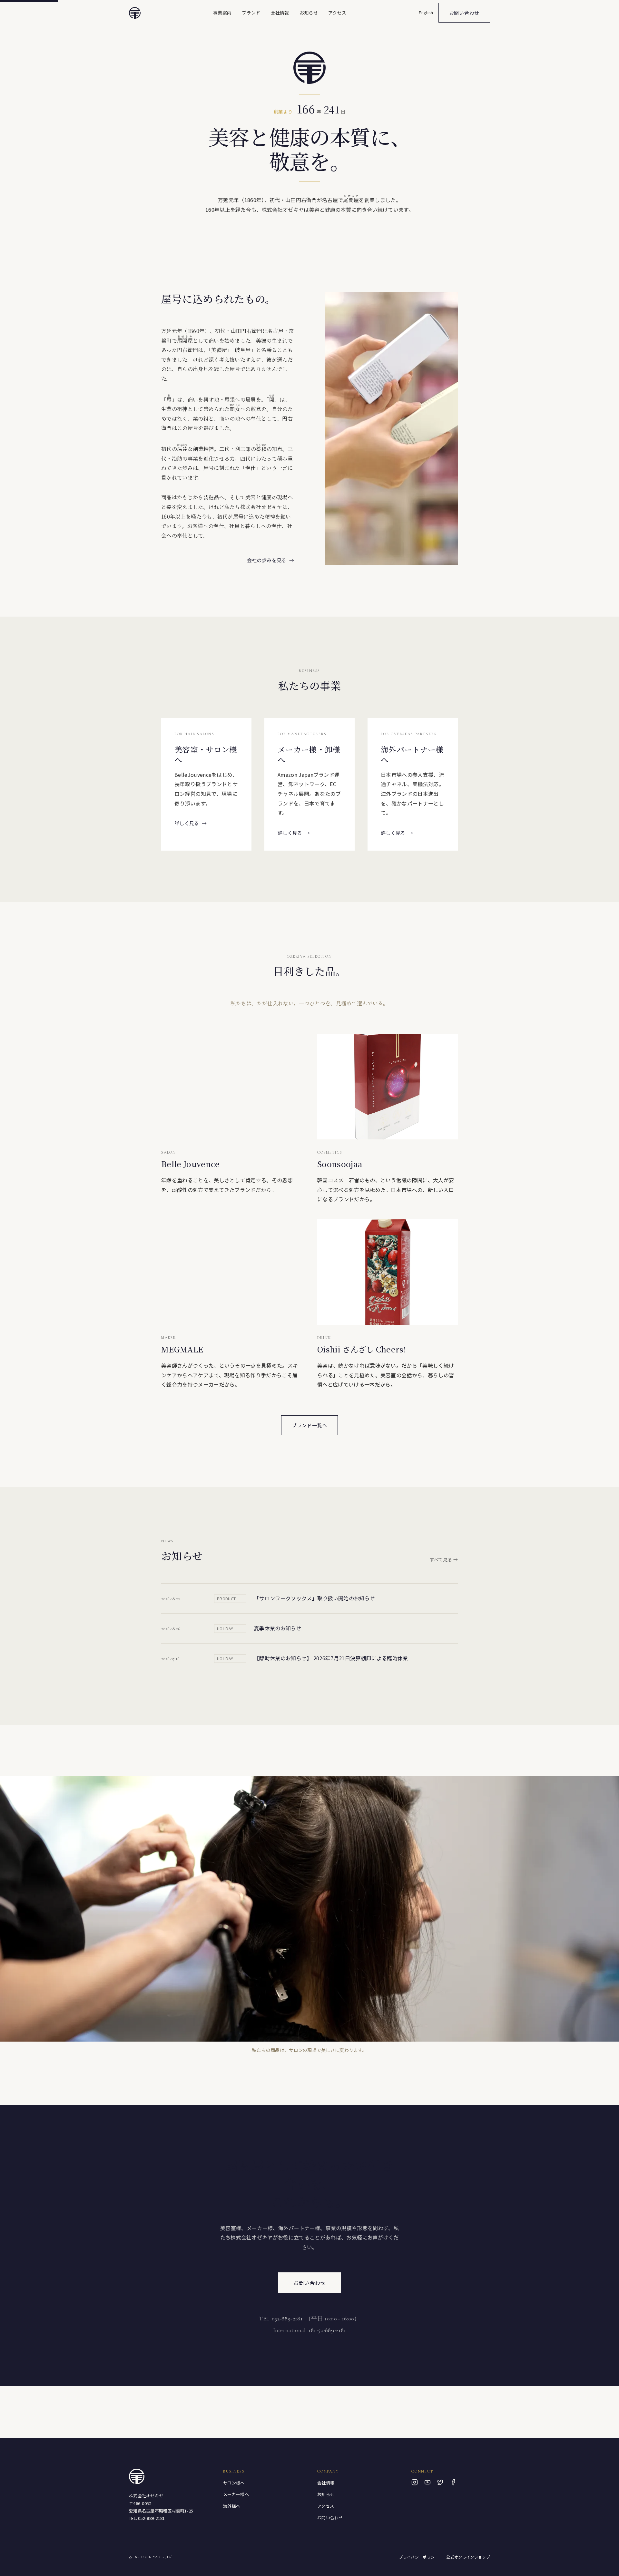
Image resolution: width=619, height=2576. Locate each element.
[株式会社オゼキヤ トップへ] (135, 13)
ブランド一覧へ (309, 1425)
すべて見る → (444, 1559)
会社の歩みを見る (270, 560)
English (426, 12)
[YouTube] (427, 2482)
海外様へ (232, 2506)
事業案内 (222, 13)
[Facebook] (453, 2482)
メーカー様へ (236, 2494)
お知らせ (309, 13)
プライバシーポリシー (419, 2557)
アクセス (337, 13)
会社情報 (280, 13)
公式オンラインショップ (468, 2557)
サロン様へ (234, 2483)
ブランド (251, 13)
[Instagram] (415, 2482)
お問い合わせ (464, 13)
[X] (440, 2482)
